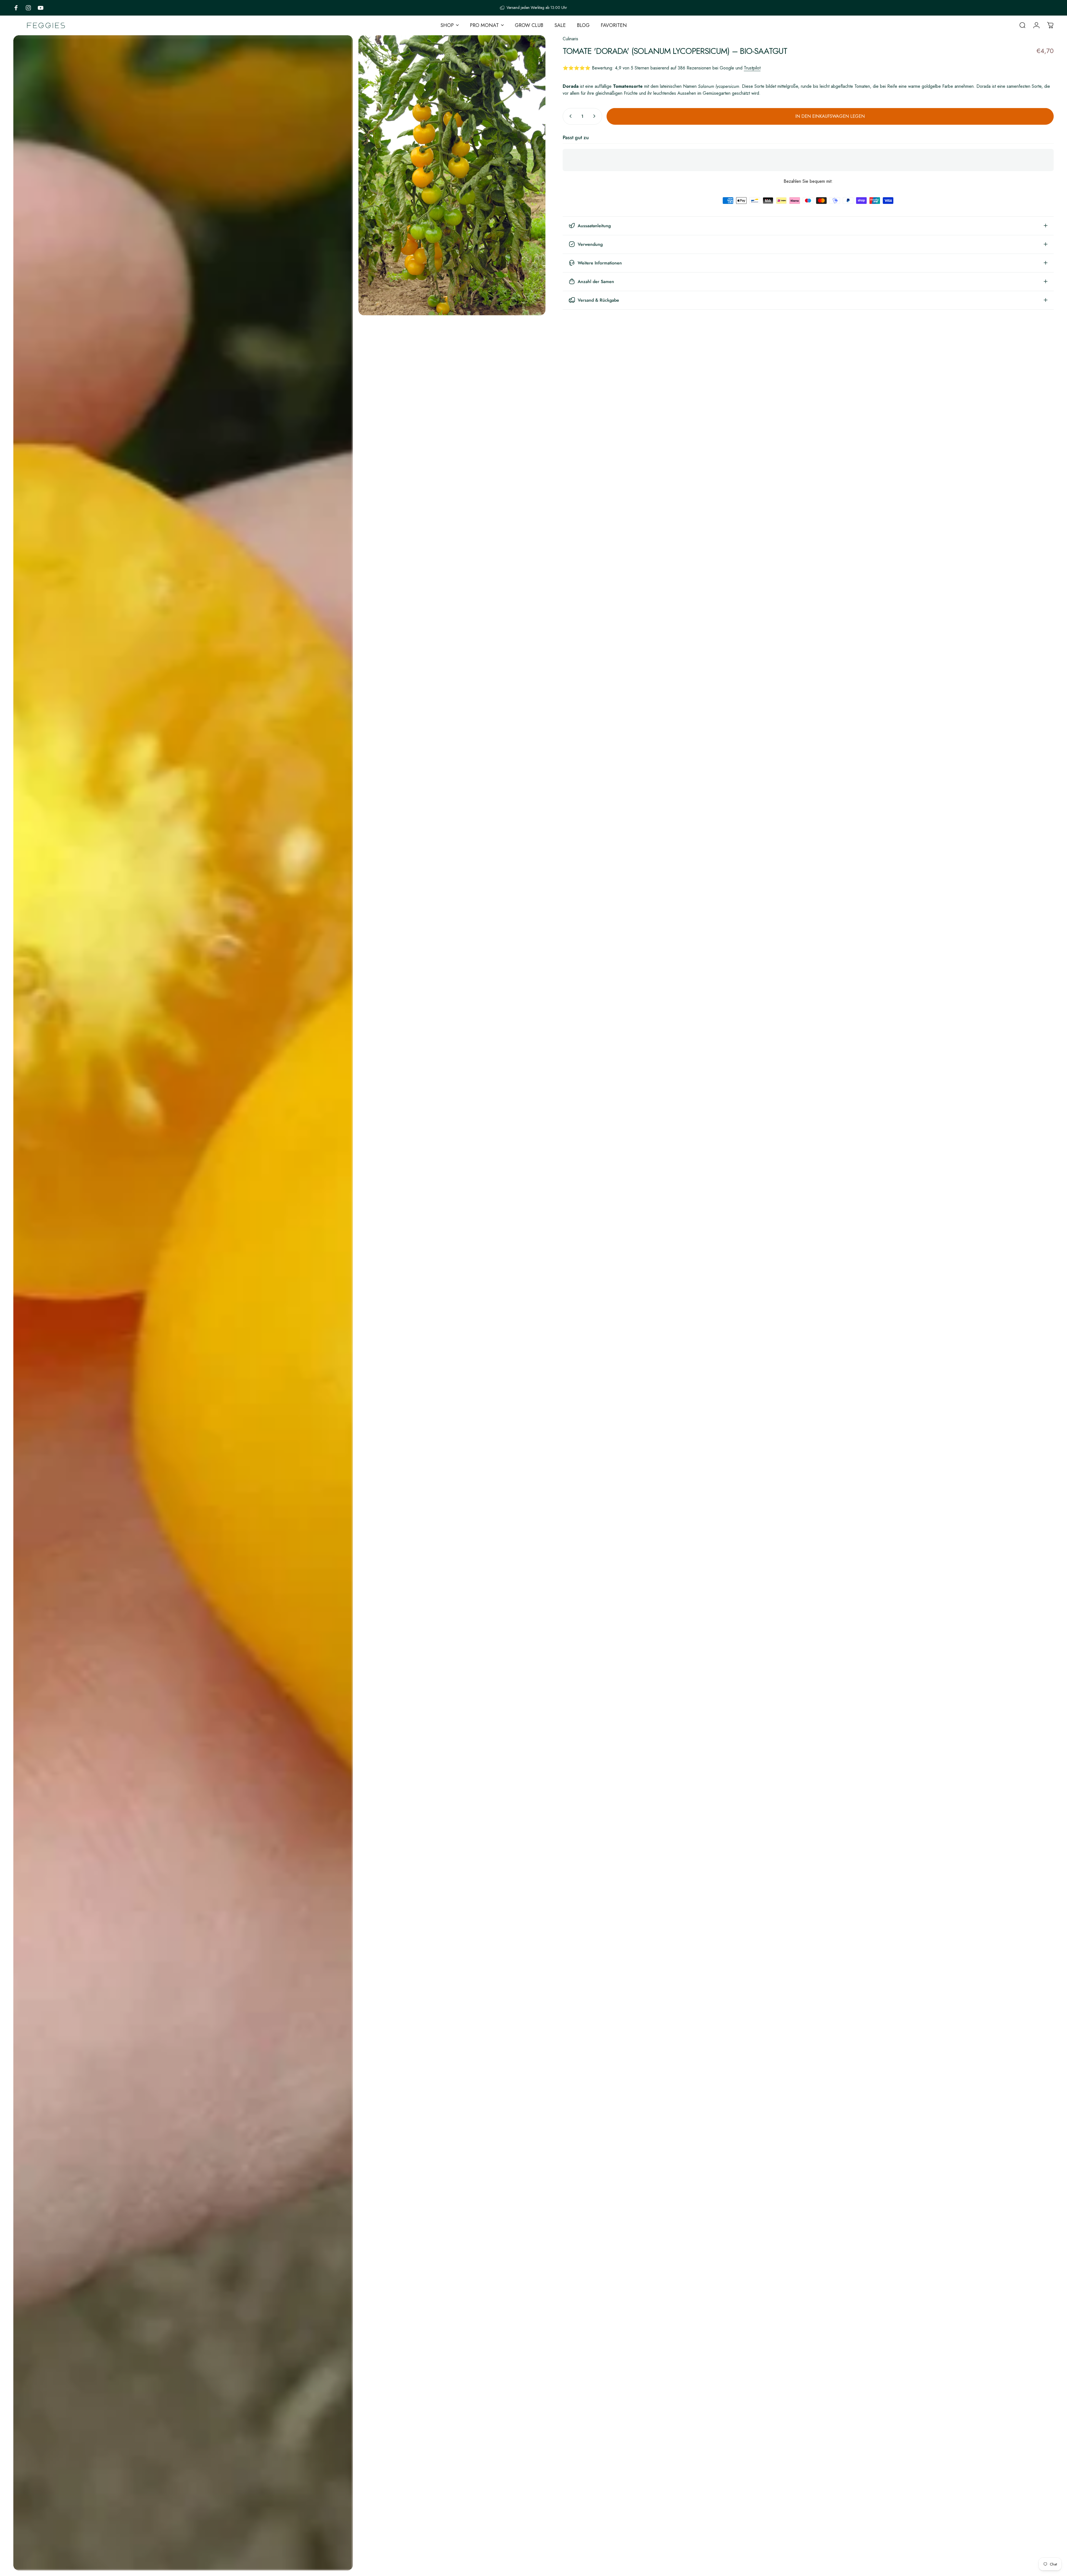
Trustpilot (752, 68)
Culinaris (570, 39)
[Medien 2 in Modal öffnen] (452, 175)
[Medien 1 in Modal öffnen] (183, 1303)
